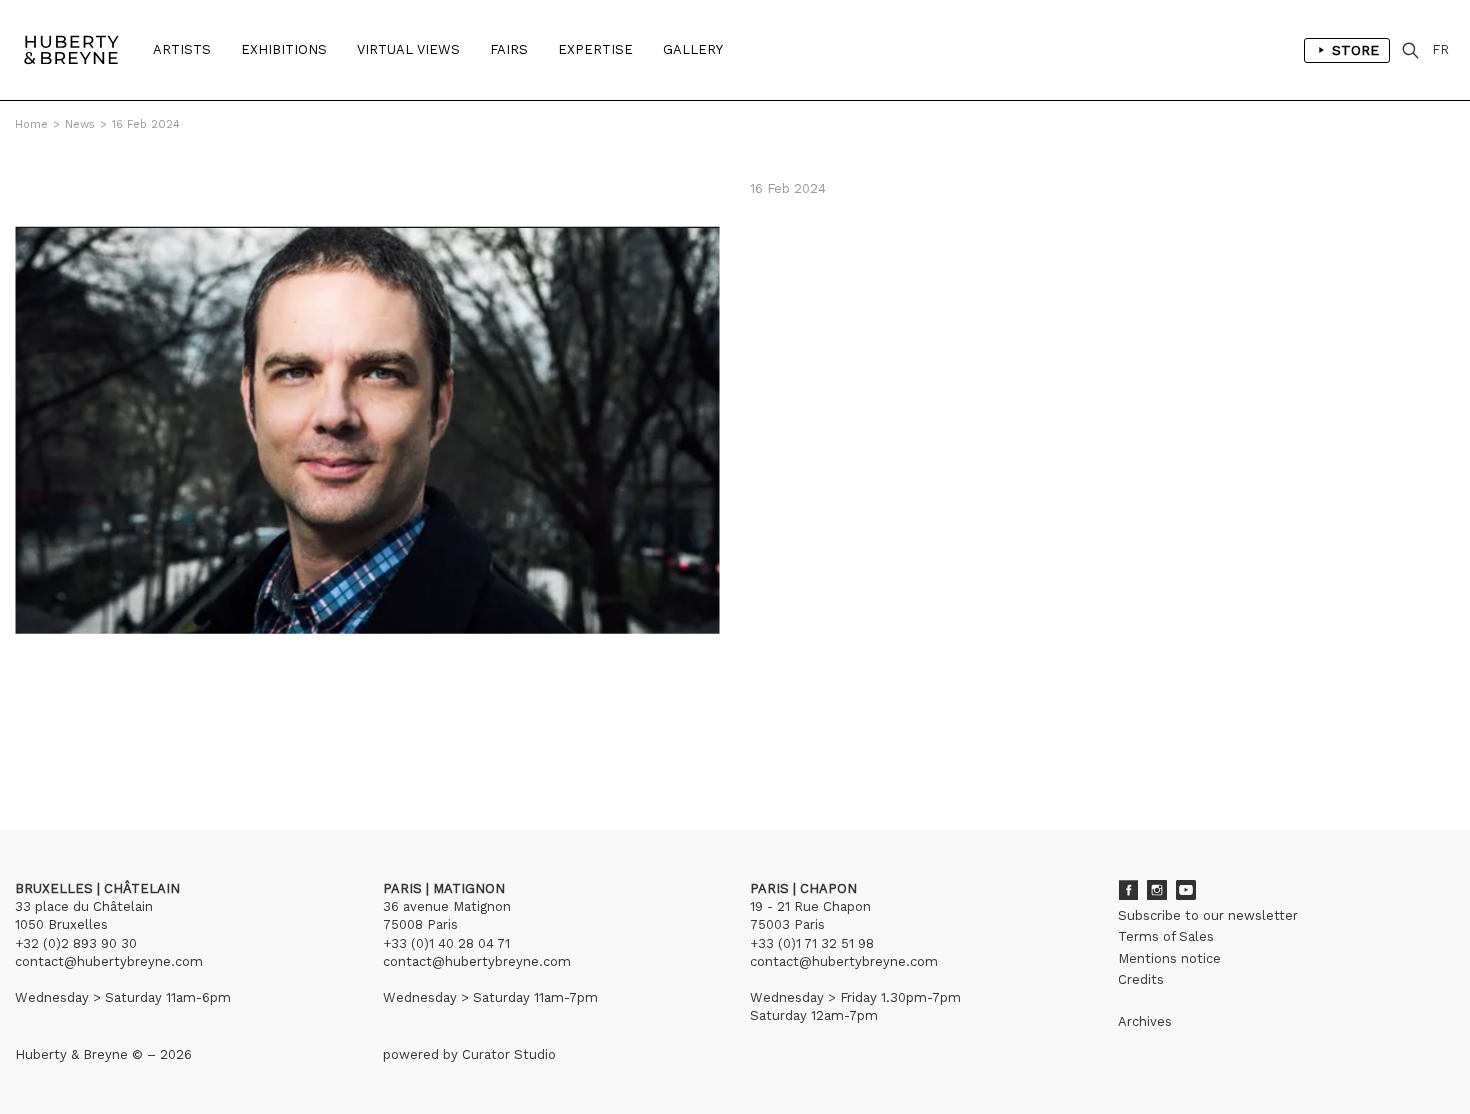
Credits (1141, 979)
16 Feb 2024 (146, 124)
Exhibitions (284, 49)
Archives (1145, 1021)
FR (1440, 49)
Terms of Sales (1166, 936)
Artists (182, 49)
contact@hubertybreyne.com (109, 961)
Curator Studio (509, 1054)
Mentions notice (1169, 958)
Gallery (693, 49)
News (80, 124)
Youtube (1186, 890)
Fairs (509, 49)
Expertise (595, 49)
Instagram (1157, 890)
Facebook (1128, 890)
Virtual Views (408, 49)
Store (1355, 50)
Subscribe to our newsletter (1208, 915)
